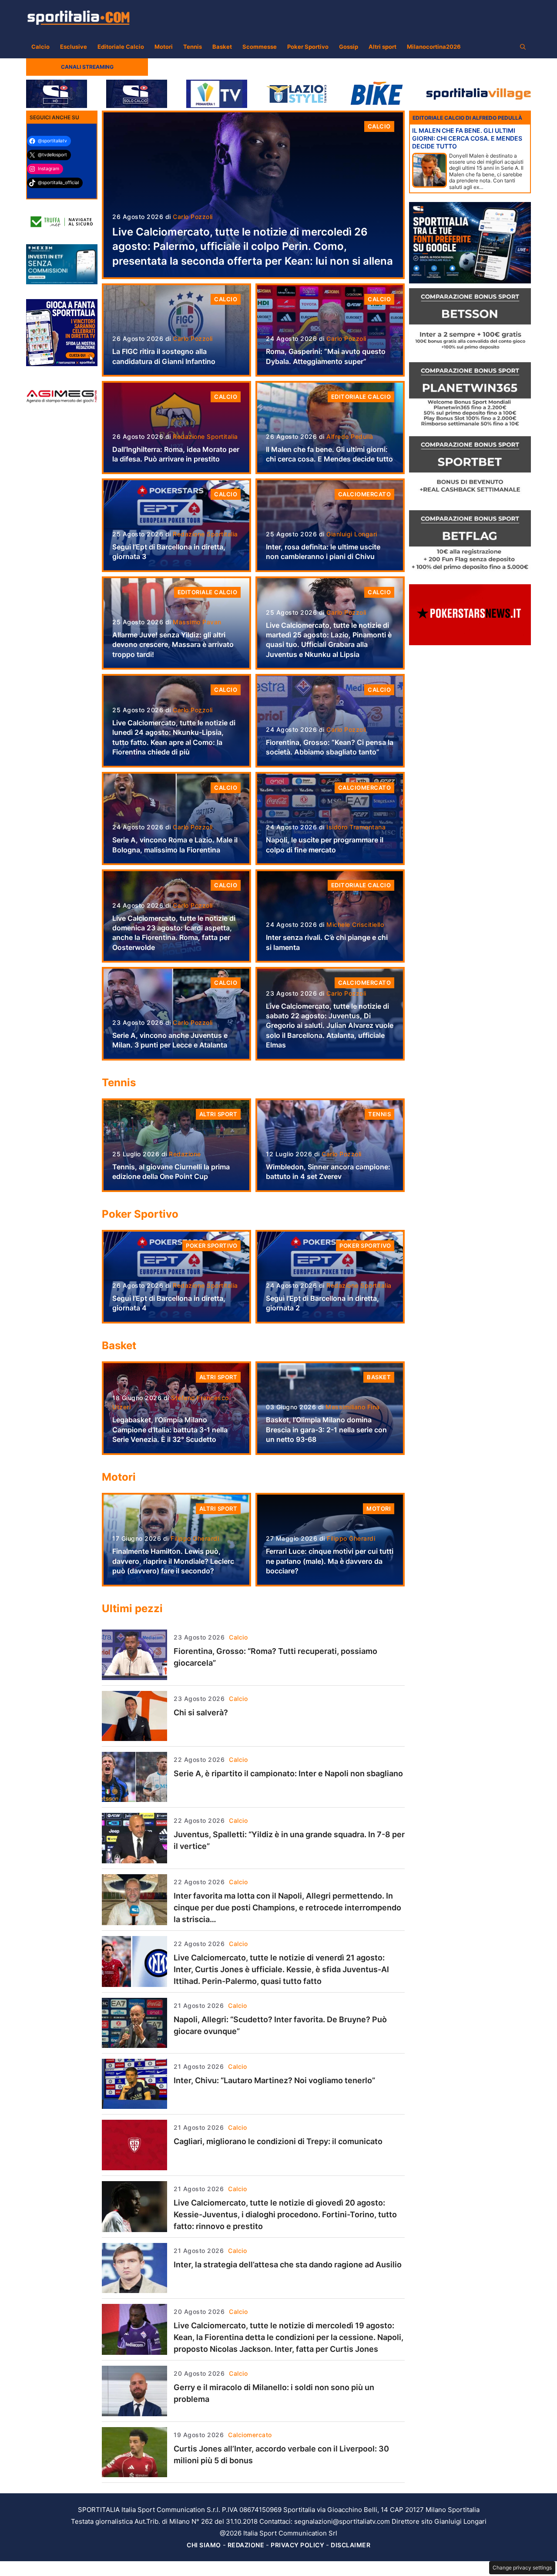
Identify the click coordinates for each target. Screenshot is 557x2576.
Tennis (193, 47)
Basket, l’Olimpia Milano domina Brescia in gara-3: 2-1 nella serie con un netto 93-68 (326, 1429)
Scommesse (260, 47)
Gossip (349, 47)
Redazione (246, 2545)
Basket (222, 47)
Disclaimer (351, 2545)
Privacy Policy (297, 2545)
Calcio (40, 47)
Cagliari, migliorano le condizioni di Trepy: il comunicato (278, 2141)
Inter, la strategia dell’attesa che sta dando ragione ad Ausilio (288, 2265)
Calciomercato (365, 494)
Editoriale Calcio (121, 47)
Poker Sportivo (308, 47)
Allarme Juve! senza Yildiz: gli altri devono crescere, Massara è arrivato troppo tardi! (173, 645)
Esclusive (74, 47)
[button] (523, 47)
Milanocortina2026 (434, 47)
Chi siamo (204, 2545)
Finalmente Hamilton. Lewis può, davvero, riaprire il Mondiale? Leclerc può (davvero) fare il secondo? (173, 1561)
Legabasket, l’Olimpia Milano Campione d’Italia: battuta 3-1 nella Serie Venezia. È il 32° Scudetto (170, 1429)
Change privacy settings (522, 2568)
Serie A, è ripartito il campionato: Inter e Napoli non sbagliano (288, 1773)
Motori (164, 47)
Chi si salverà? (201, 1712)
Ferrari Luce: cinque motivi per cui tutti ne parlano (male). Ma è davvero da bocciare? (330, 1561)
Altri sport (383, 47)
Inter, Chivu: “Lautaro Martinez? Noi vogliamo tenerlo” (274, 2080)
